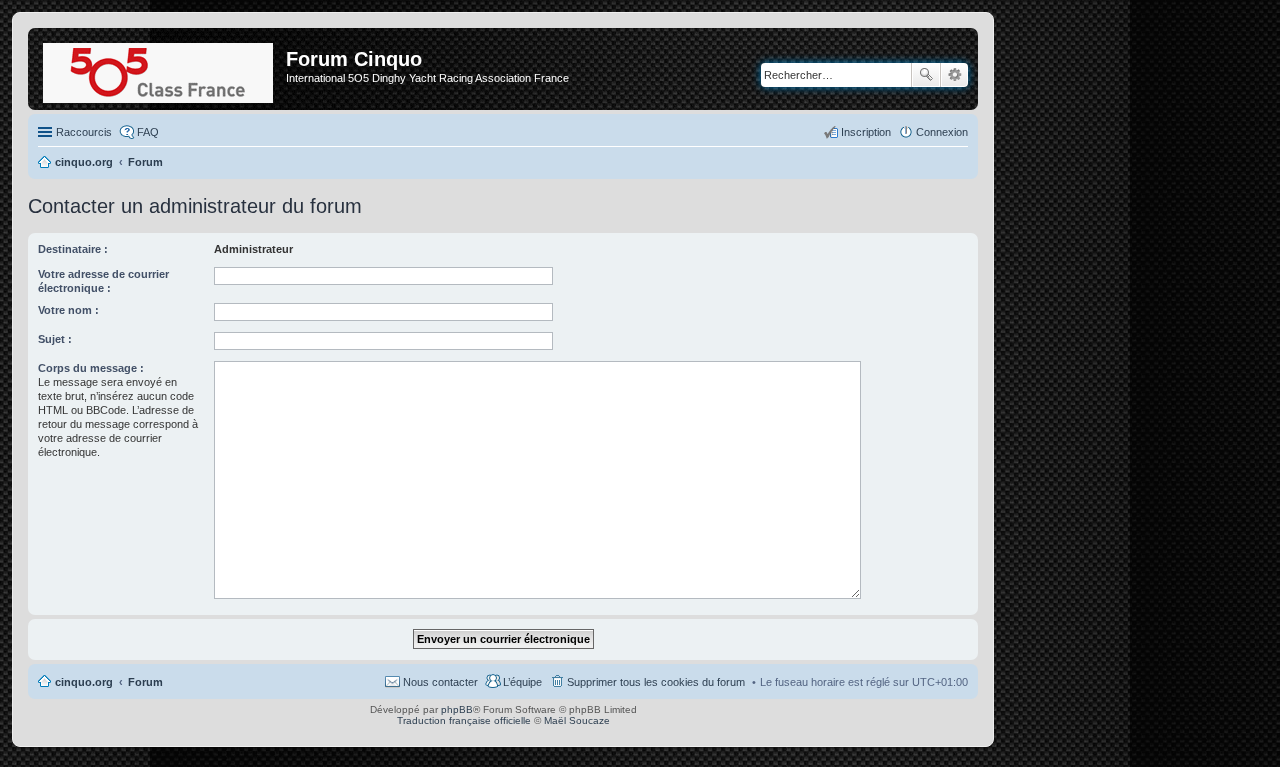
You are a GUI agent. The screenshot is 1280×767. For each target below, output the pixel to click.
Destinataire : (73, 249)
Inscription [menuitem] (866, 132)
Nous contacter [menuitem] (440, 682)
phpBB (457, 709)
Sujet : (55, 339)
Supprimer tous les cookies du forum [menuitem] (656, 682)
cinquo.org (84, 682)
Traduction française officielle (464, 720)
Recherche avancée (954, 75)
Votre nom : (68, 310)
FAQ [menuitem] (148, 132)
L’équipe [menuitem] (522, 682)
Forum (145, 682)
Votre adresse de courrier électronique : (103, 281)
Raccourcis (84, 132)
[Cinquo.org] (159, 69)
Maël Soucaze (577, 720)
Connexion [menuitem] (942, 132)
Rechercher (926, 75)
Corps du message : (91, 368)
